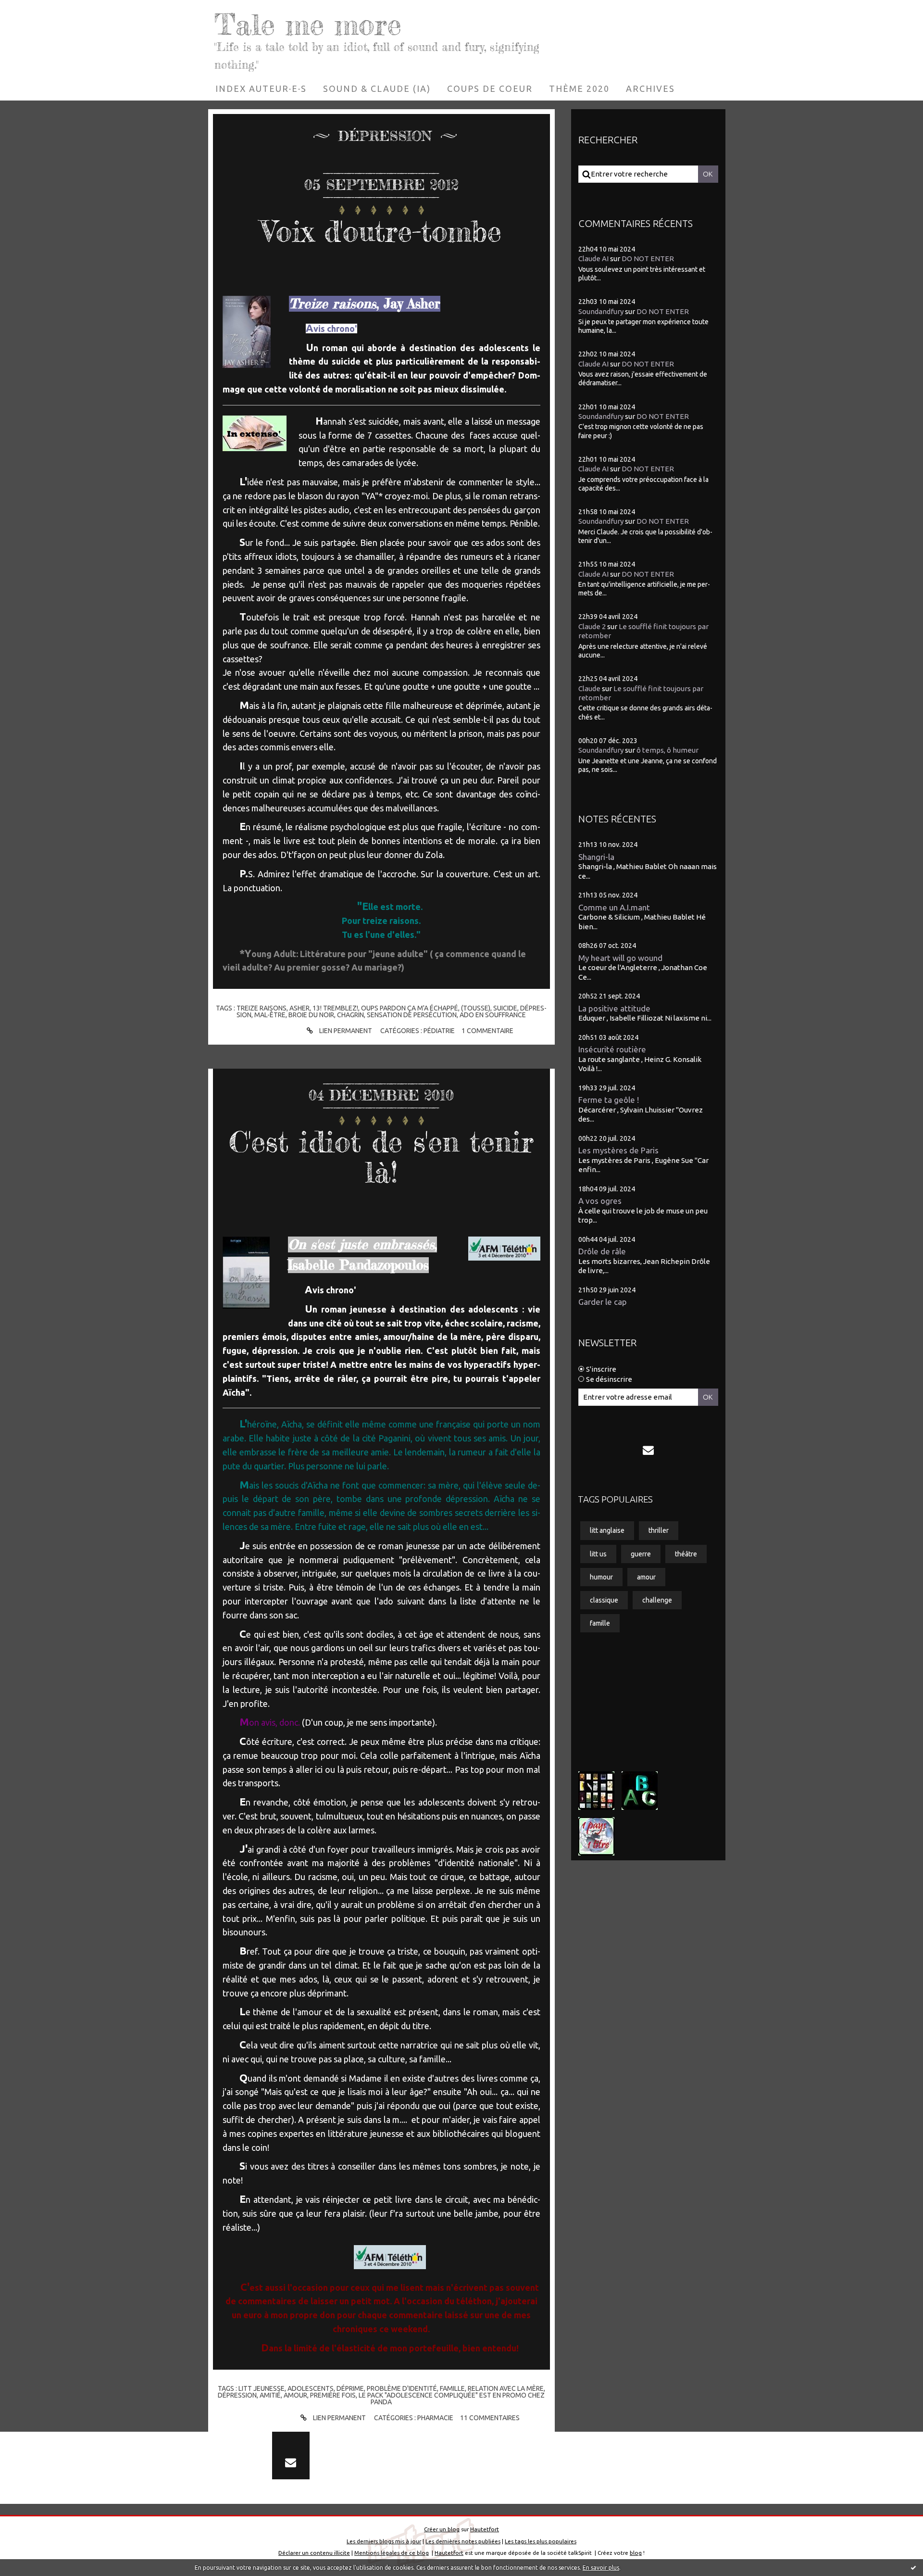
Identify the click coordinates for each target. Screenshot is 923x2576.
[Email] (649, 1450)
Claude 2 (592, 626)
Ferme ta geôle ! (609, 1100)
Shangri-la (596, 857)
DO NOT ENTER (648, 259)
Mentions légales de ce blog (392, 2553)
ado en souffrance (493, 1015)
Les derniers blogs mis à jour (384, 2541)
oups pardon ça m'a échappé (410, 1008)
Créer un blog (442, 2529)
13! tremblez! (335, 1008)
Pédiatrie (439, 1031)
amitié (270, 2395)
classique (604, 1600)
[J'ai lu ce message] (913, 2567)
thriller (659, 1530)
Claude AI (593, 259)
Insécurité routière (612, 1049)
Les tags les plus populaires (541, 2541)
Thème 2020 (579, 88)
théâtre (686, 1554)
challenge (657, 1600)
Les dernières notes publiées (463, 2541)
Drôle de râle (602, 1251)
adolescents (311, 2388)
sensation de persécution (412, 1015)
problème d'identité (402, 2388)
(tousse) (476, 1008)
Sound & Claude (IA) (377, 88)
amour (295, 2395)
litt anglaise (607, 1530)
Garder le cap (603, 1302)
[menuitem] (261, 88)
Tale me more (308, 24)
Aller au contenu (37, 10)
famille (452, 2388)
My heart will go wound (620, 958)
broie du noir (311, 1015)
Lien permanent (345, 1031)
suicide (505, 1008)
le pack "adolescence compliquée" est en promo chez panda (452, 2399)
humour (601, 1577)
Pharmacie (435, 2418)
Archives (650, 88)
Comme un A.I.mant (614, 907)
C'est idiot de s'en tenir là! (381, 1156)
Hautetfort (485, 2529)
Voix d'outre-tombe (381, 231)
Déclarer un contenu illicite (314, 2553)
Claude (589, 688)
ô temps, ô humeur (667, 750)
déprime (350, 2388)
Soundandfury (601, 311)
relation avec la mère (506, 2388)
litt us (598, 1554)
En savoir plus (601, 2568)
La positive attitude (614, 1008)
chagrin (350, 1015)
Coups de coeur (490, 88)
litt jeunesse (262, 2388)
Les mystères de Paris (618, 1150)
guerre (641, 1554)
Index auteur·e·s (261, 88)
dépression (237, 2395)
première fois (333, 2395)
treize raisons (262, 1008)
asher (299, 1008)
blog (636, 2553)
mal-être (270, 1015)
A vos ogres (600, 1201)
